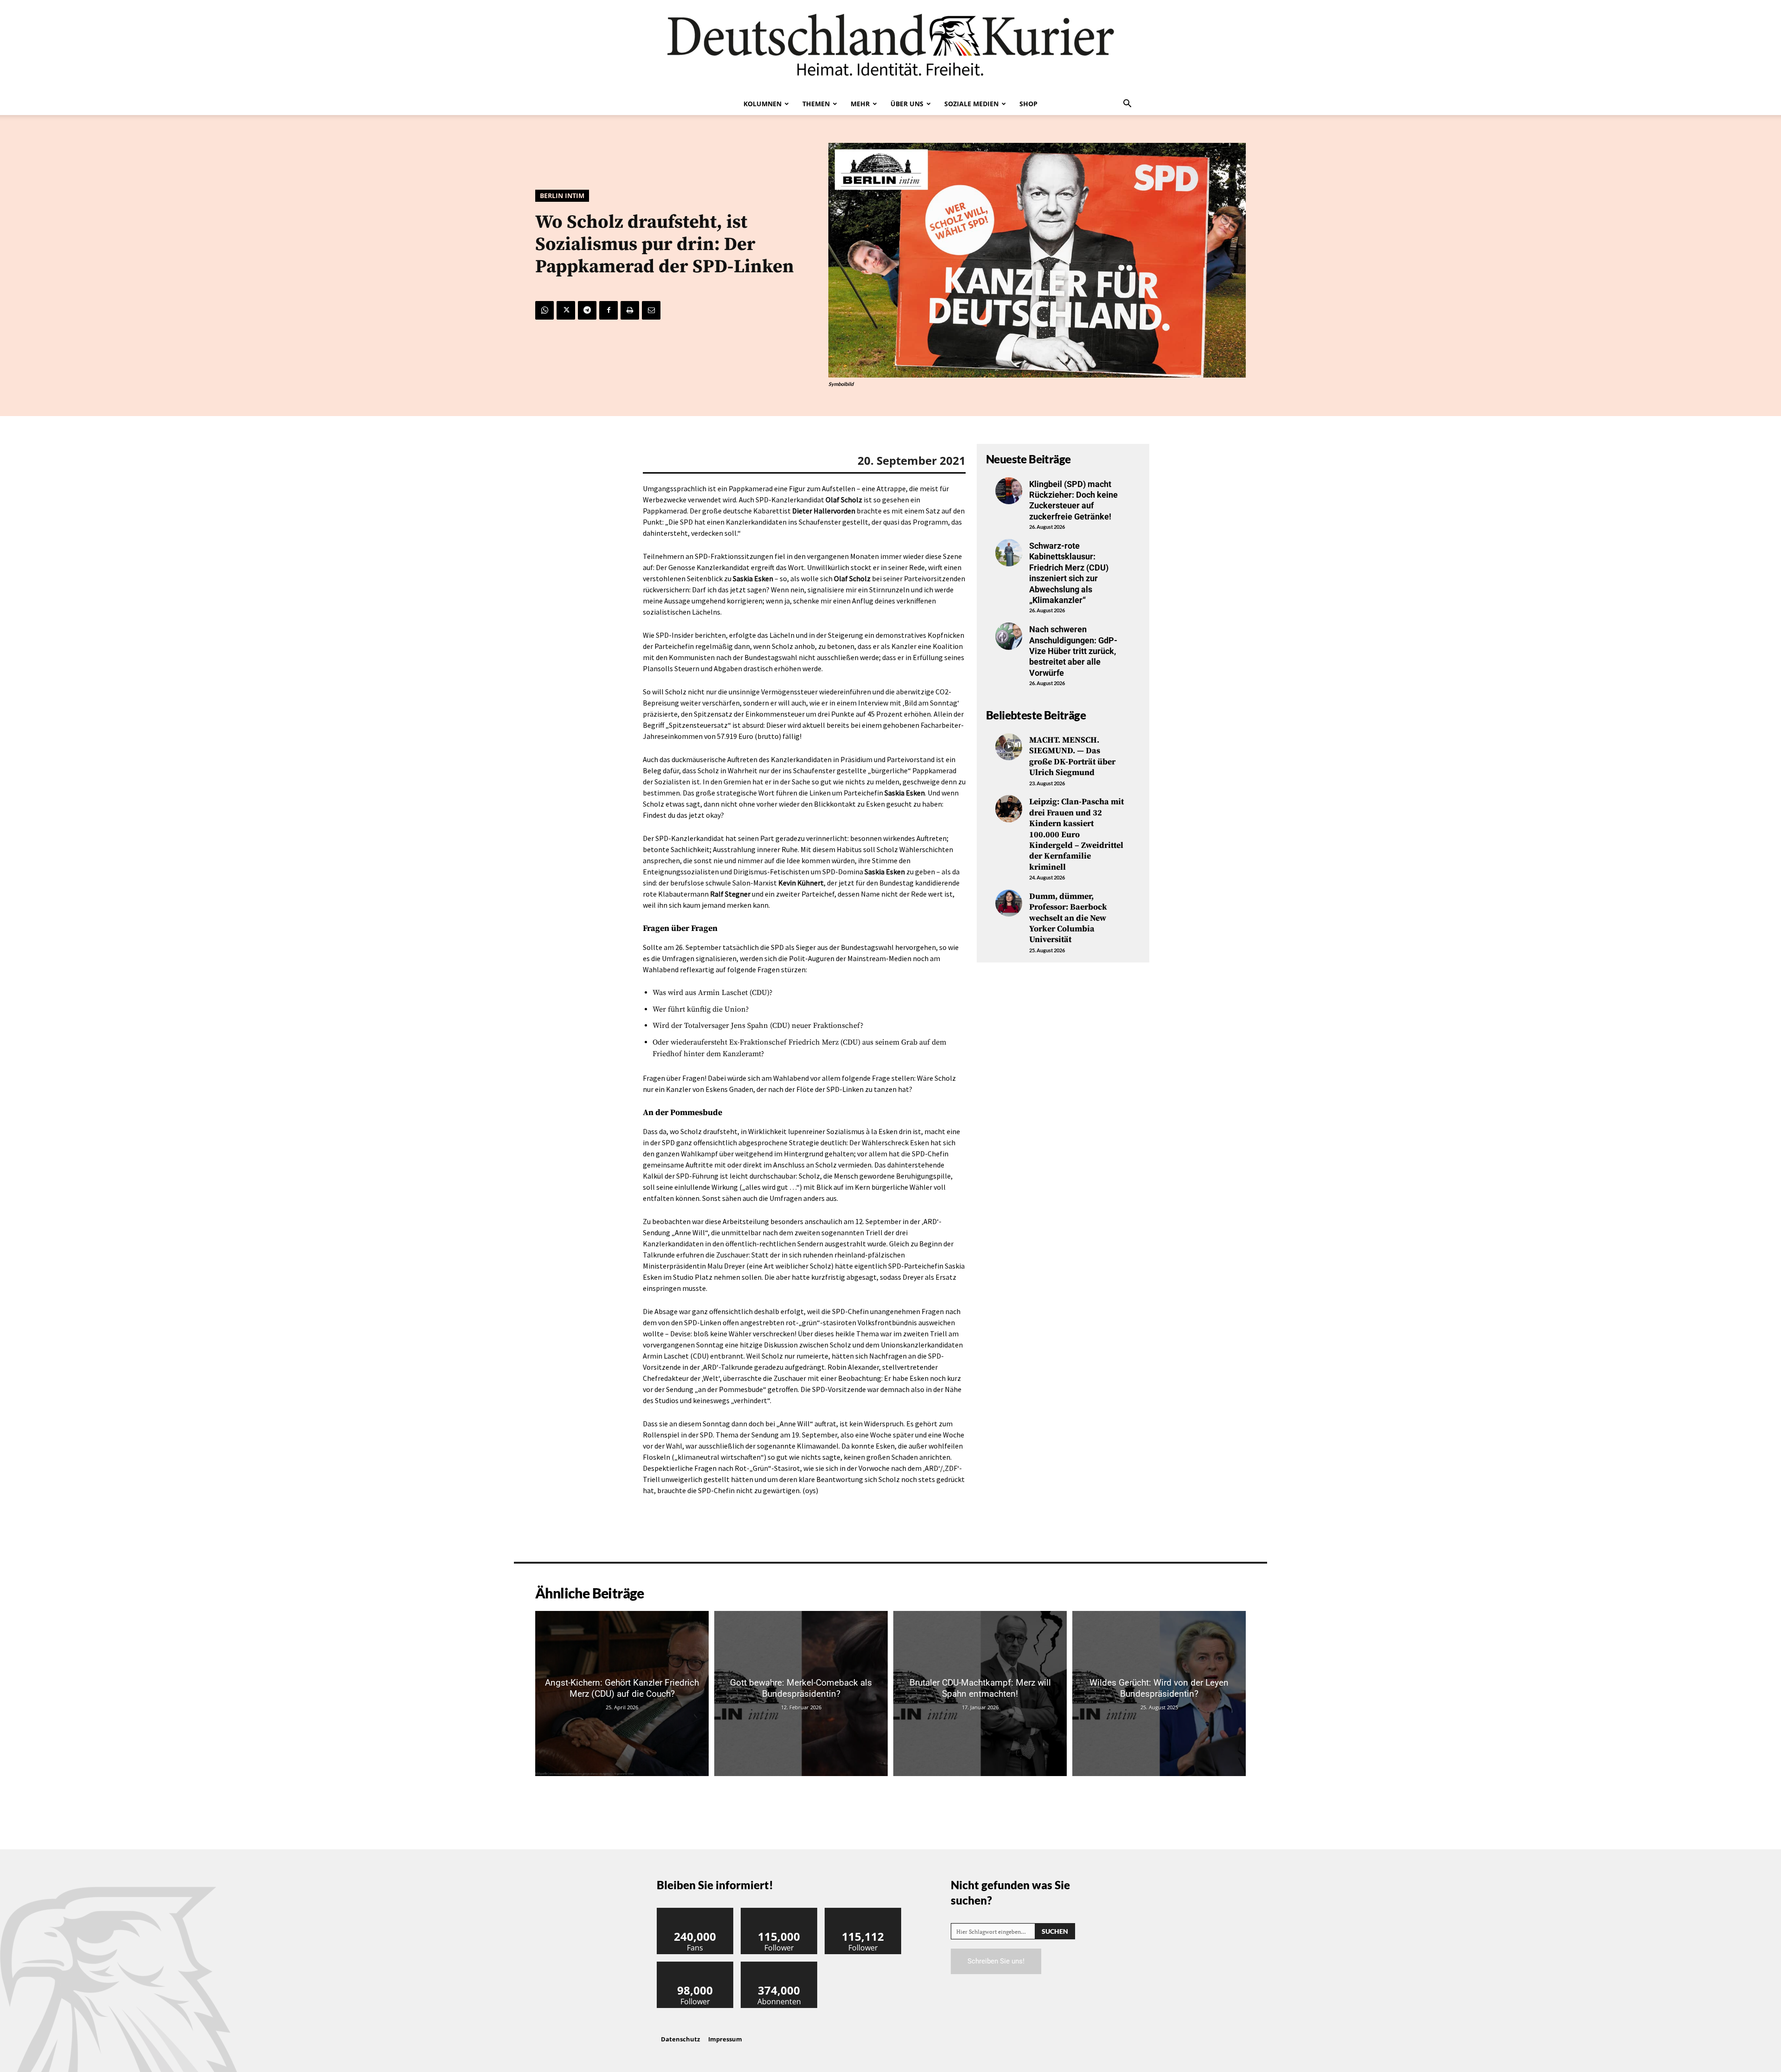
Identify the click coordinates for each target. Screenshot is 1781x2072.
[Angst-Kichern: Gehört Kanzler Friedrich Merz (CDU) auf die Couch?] (622, 1693)
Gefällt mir (695, 1911)
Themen (816, 104)
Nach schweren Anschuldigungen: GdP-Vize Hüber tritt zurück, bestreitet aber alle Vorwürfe (1073, 651)
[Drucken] (630, 310)
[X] (566, 310)
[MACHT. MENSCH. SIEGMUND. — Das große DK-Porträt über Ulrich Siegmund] (1009, 747)
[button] (1127, 104)
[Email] (651, 310)
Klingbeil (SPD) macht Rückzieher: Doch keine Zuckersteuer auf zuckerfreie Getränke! (1073, 500)
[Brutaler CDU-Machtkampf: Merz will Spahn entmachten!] (980, 1693)
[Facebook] (609, 310)
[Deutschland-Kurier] (890, 46)
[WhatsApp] (545, 310)
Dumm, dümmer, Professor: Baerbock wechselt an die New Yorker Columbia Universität (1068, 918)
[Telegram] (587, 310)
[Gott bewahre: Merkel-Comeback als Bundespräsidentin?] (801, 1693)
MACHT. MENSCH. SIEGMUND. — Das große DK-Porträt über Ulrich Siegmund (1072, 756)
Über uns (907, 104)
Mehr (860, 104)
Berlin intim (562, 196)
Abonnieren (779, 1965)
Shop (1028, 104)
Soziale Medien (971, 104)
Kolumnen (762, 104)
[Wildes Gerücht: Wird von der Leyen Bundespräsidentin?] (1159, 1693)
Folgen (779, 1911)
